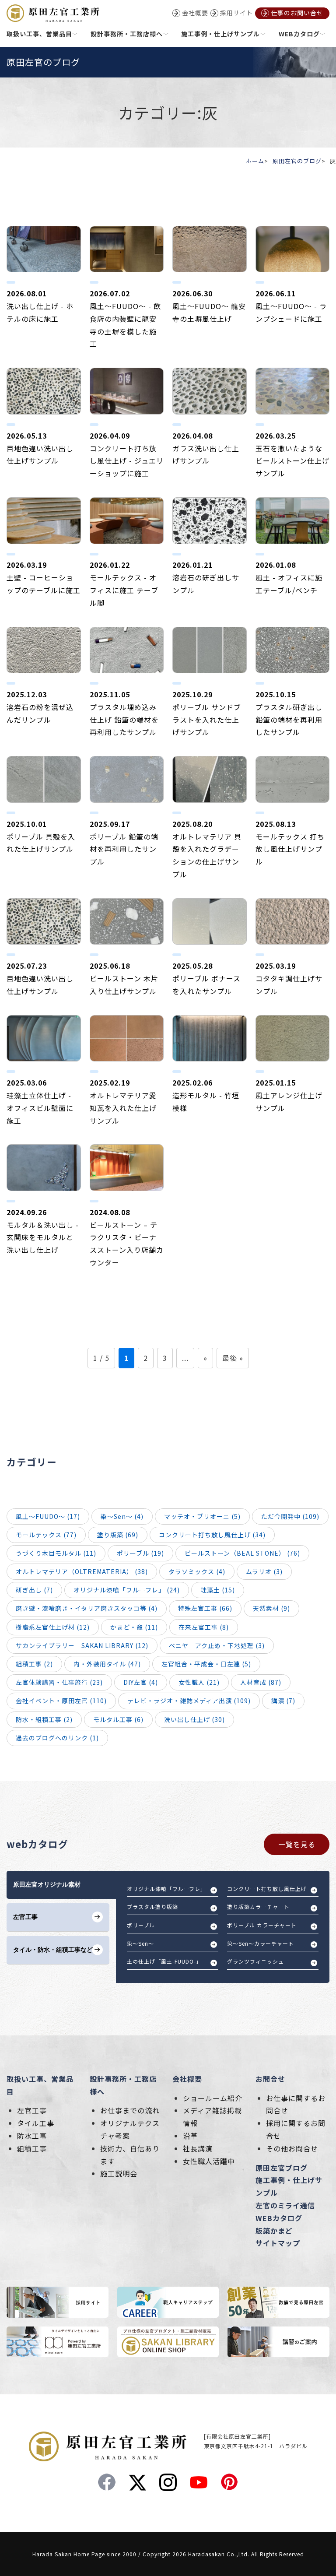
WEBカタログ (279, 2218)
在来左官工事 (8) (204, 1627)
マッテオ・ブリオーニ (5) (202, 1516)
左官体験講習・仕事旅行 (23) (59, 1682)
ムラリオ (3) (264, 1571)
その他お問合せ (292, 2148)
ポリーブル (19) (140, 1553)
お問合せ (270, 2079)
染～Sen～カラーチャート (261, 1943)
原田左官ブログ (282, 2168)
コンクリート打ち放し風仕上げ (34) (212, 1535)
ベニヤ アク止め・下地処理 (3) (217, 1645)
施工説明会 (119, 2173)
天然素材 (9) (271, 1608)
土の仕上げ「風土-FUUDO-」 (164, 1961)
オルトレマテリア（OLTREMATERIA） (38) (82, 1571)
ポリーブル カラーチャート (262, 1925)
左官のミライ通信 (285, 2205)
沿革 (190, 2136)
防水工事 (32, 2136)
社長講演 (198, 2148)
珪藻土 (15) (218, 1590)
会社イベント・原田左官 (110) (61, 1701)
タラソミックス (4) (197, 1571)
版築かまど (274, 2231)
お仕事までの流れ (130, 2110)
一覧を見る (297, 1844)
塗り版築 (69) (118, 1535)
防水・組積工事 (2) (44, 1719)
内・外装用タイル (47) (107, 1664)
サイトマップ (278, 2243)
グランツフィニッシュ (255, 1961)
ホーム (255, 161)
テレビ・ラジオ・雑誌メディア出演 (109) (189, 1701)
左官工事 (32, 2110)
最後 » (233, 1358)
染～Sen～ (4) (122, 1516)
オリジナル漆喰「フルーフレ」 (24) (127, 1590)
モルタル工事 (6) (118, 1719)
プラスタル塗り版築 (152, 1907)
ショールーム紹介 (213, 2098)
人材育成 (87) (261, 1682)
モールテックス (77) (46, 1535)
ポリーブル (141, 1925)
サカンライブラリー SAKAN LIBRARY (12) (82, 1645)
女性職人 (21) (199, 1682)
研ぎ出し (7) (34, 1590)
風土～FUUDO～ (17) (48, 1516)
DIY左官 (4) (141, 1682)
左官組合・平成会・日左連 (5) (206, 1664)
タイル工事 (36, 2123)
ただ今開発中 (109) (290, 1516)
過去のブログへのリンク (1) (57, 1738)
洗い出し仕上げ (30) (194, 1719)
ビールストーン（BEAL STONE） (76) (242, 1553)
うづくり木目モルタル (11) (56, 1553)
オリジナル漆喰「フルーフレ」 (166, 1889)
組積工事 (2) (34, 1664)
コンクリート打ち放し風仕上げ (267, 1889)
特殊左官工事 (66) (205, 1608)
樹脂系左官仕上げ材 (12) (53, 1627)
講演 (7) (283, 1701)
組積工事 (32, 2148)
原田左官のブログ (297, 161)
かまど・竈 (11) (134, 1627)
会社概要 (187, 2079)
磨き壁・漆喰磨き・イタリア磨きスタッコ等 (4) (87, 1608)
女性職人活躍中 (209, 2161)
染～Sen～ (140, 1943)
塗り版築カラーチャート (258, 1907)
